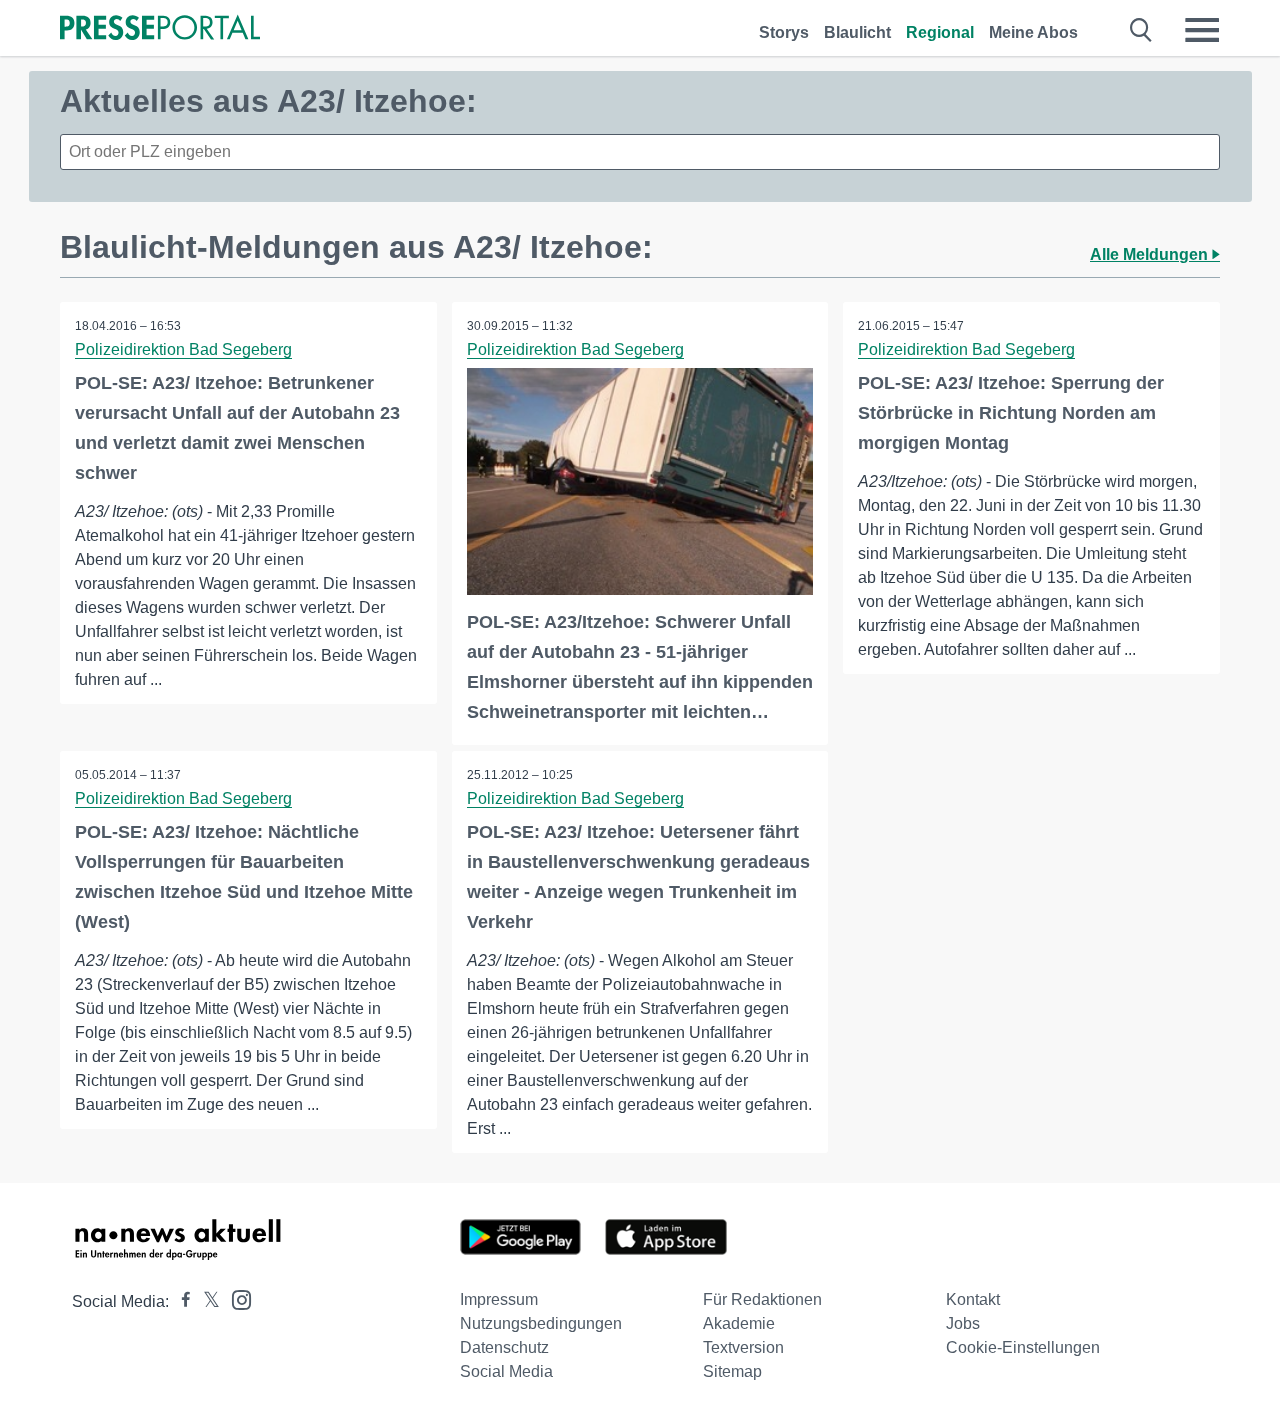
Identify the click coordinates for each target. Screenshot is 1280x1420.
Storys (784, 32)
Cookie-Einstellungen (1023, 1347)
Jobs (963, 1323)
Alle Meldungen (1151, 254)
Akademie (739, 1323)
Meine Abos (1033, 32)
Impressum (499, 1299)
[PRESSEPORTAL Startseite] (160, 29)
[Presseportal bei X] (205, 1301)
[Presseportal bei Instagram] (235, 1298)
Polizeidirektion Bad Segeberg (183, 349)
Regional (940, 32)
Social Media (506, 1371)
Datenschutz (504, 1347)
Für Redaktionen (762, 1299)
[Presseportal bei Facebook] (180, 1301)
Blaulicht (857, 32)
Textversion (743, 1347)
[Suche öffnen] (1141, 30)
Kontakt (973, 1299)
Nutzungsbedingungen (541, 1323)
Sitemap (732, 1371)
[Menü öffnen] (1202, 30)
